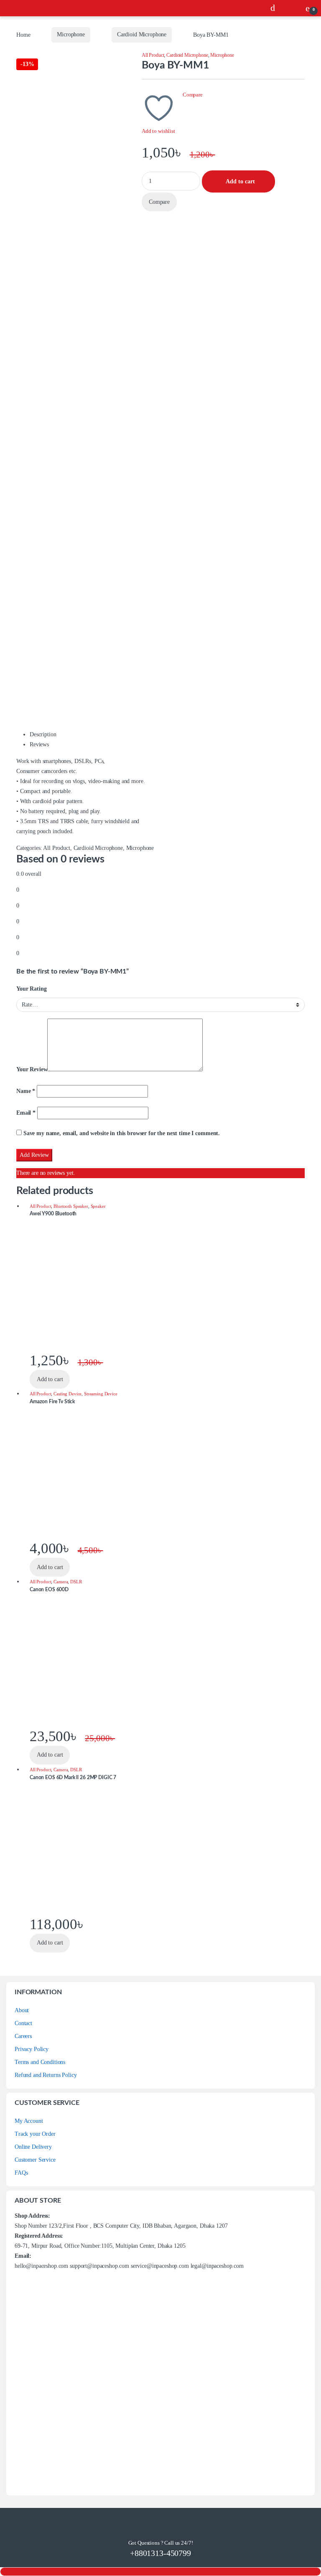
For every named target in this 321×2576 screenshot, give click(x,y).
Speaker (98, 1206)
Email (26, 1113)
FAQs (21, 2173)
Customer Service (35, 2160)
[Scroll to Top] (160, 2572)
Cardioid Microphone (142, 34)
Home (23, 34)
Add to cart (240, 181)
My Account (29, 2121)
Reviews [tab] (39, 744)
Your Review (32, 1069)
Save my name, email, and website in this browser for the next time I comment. (122, 1133)
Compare (193, 95)
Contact (23, 2023)
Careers (23, 2036)
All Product (153, 55)
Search (275, 8)
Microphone (71, 34)
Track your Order (35, 2134)
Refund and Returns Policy (46, 2075)
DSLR (76, 1582)
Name (26, 1091)
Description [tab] (43, 734)
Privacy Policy (32, 2049)
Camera (61, 1582)
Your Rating (31, 989)
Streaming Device (101, 1394)
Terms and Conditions (40, 2062)
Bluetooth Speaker (71, 1206)
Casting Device (68, 1394)
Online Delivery (33, 2147)
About (22, 2010)
